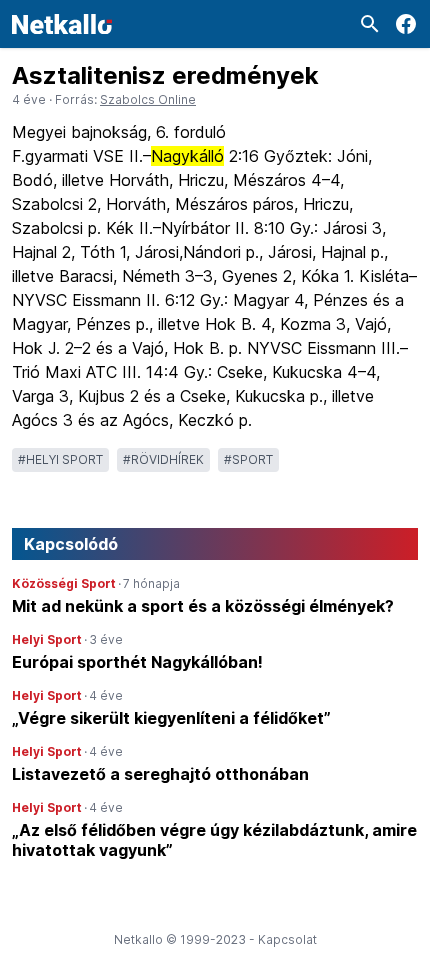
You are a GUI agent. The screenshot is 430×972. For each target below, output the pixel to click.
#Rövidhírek (163, 459)
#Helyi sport (60, 459)
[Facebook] (406, 24)
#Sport (248, 459)
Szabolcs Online (148, 99)
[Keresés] (370, 24)
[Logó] (62, 24)
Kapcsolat (287, 939)
